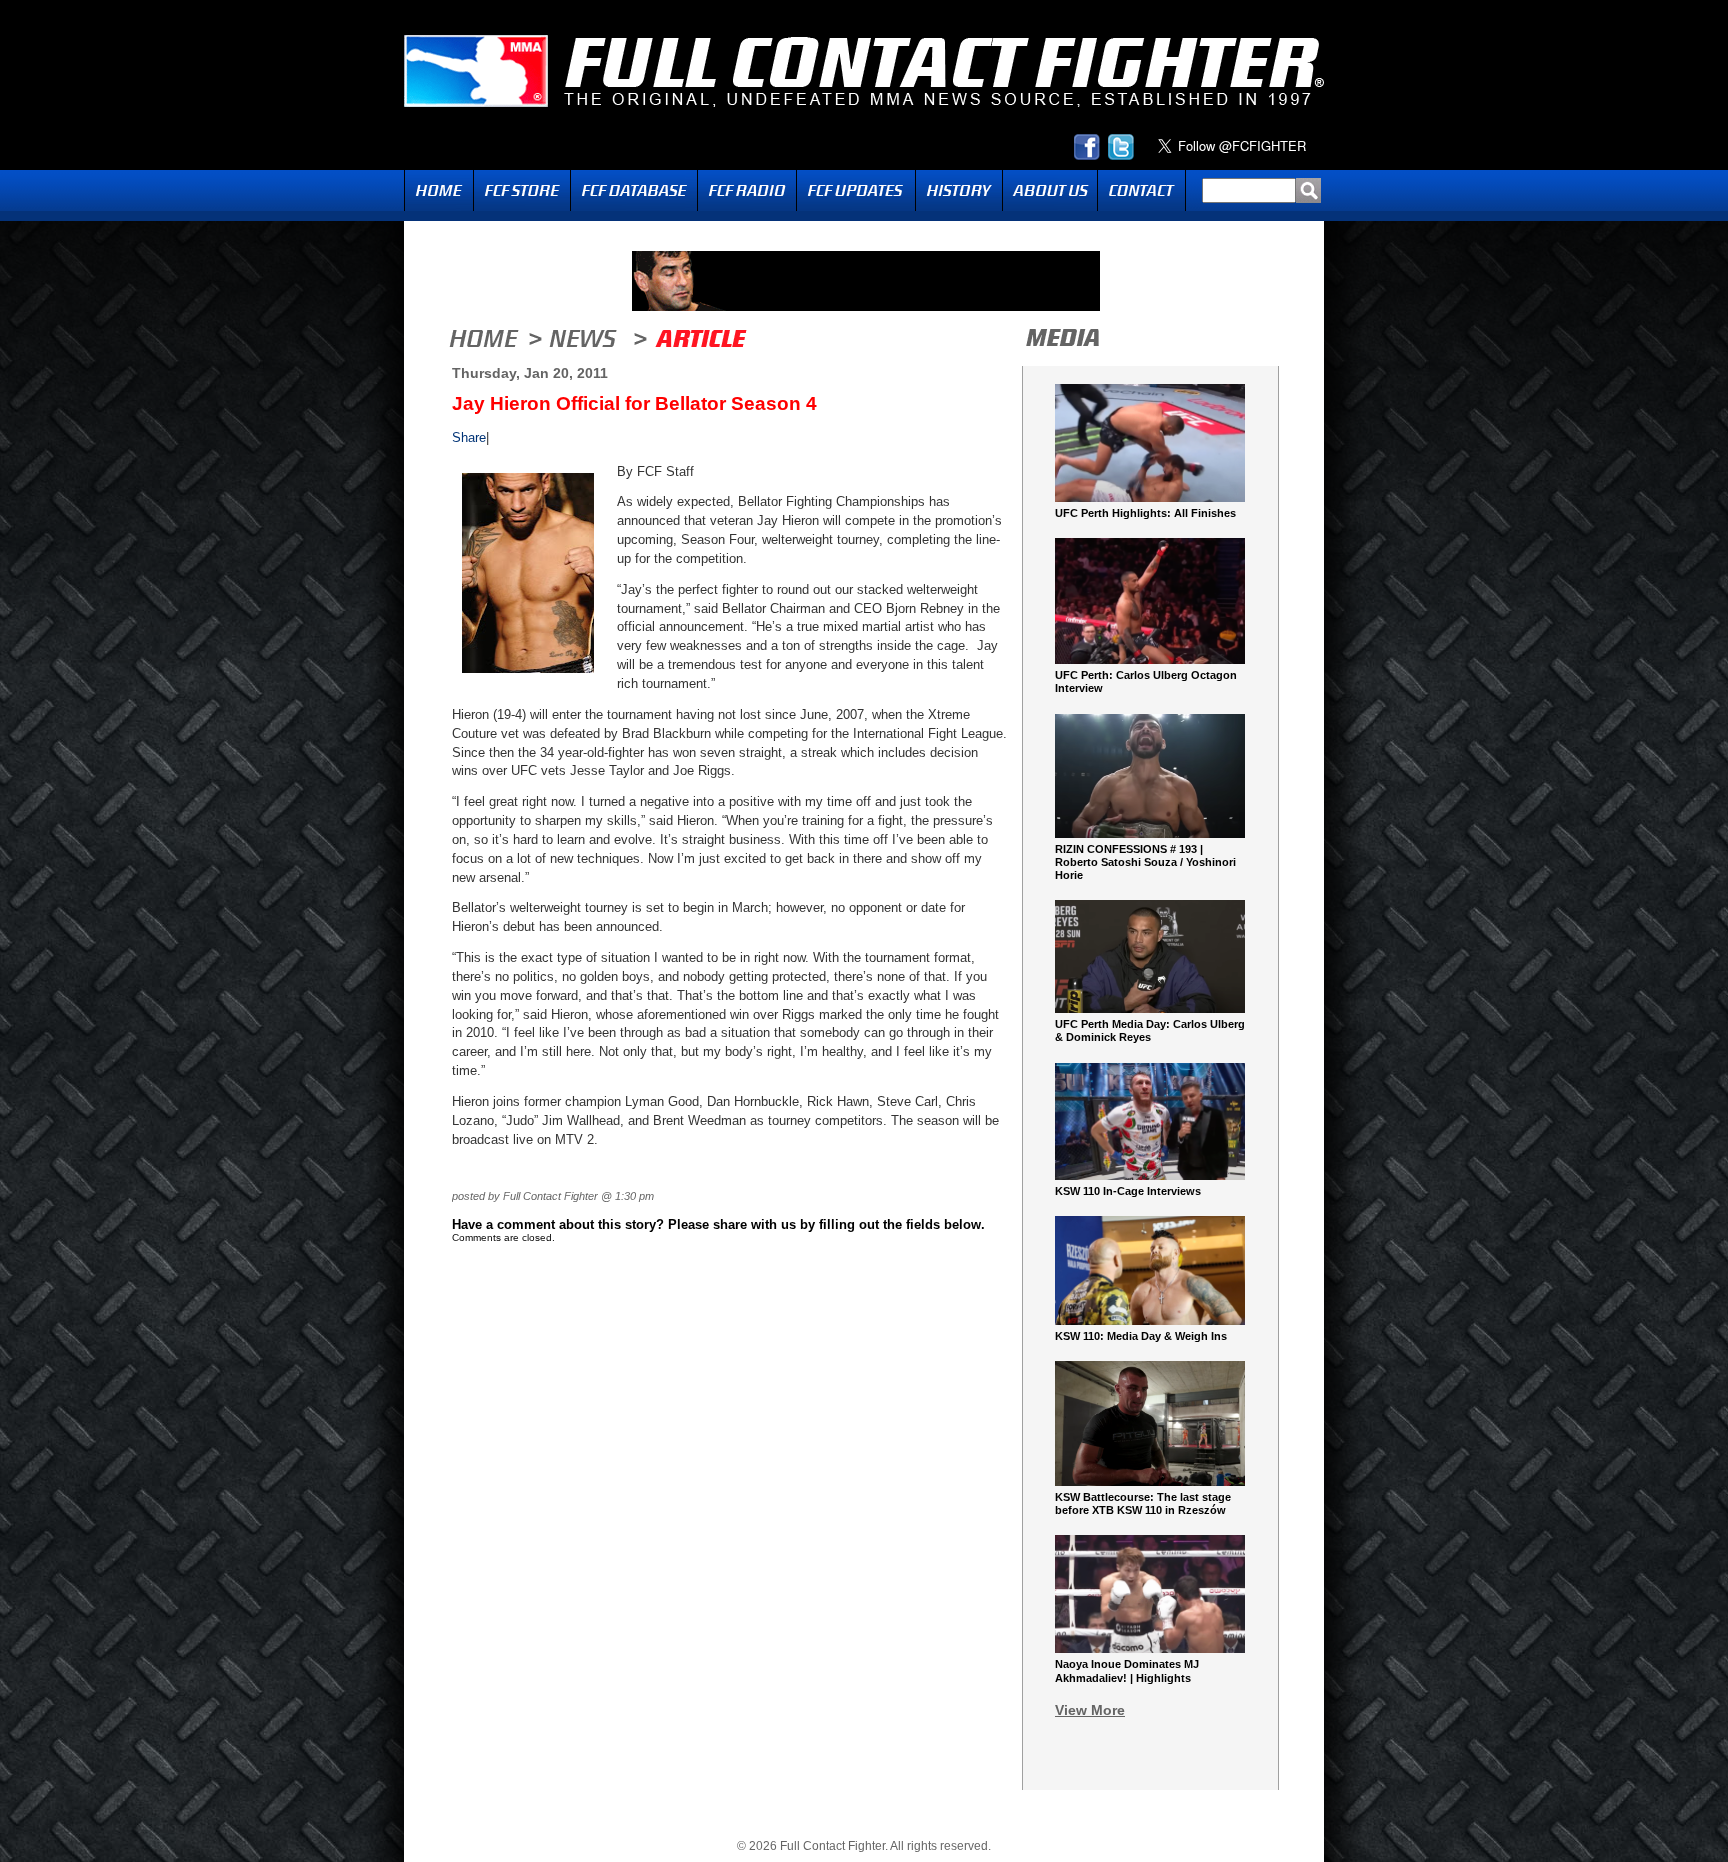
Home (439, 190)
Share (469, 437)
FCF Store (522, 190)
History (959, 190)
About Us (1050, 190)
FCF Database (634, 190)
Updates (856, 190)
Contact (1141, 190)
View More (1090, 1710)
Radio (747, 190)
